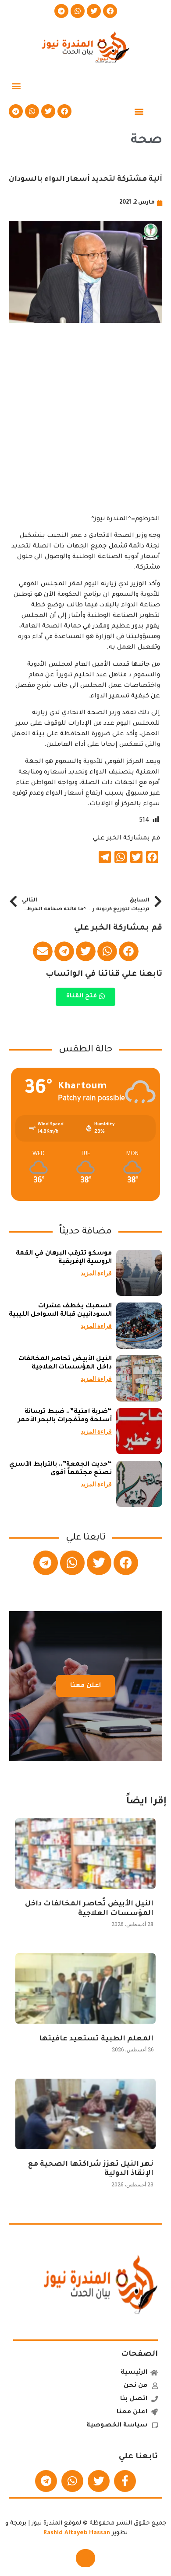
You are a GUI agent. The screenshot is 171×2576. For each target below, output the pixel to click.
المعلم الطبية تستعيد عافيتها (96, 2039)
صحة (146, 141)
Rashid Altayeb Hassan (77, 2533)
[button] (16, 86)
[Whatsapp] (78, 11)
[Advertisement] (85, 428)
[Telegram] (61, 11)
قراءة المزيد (96, 1273)
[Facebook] (110, 11)
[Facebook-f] (125, 2481)
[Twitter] (94, 11)
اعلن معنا (85, 1686)
